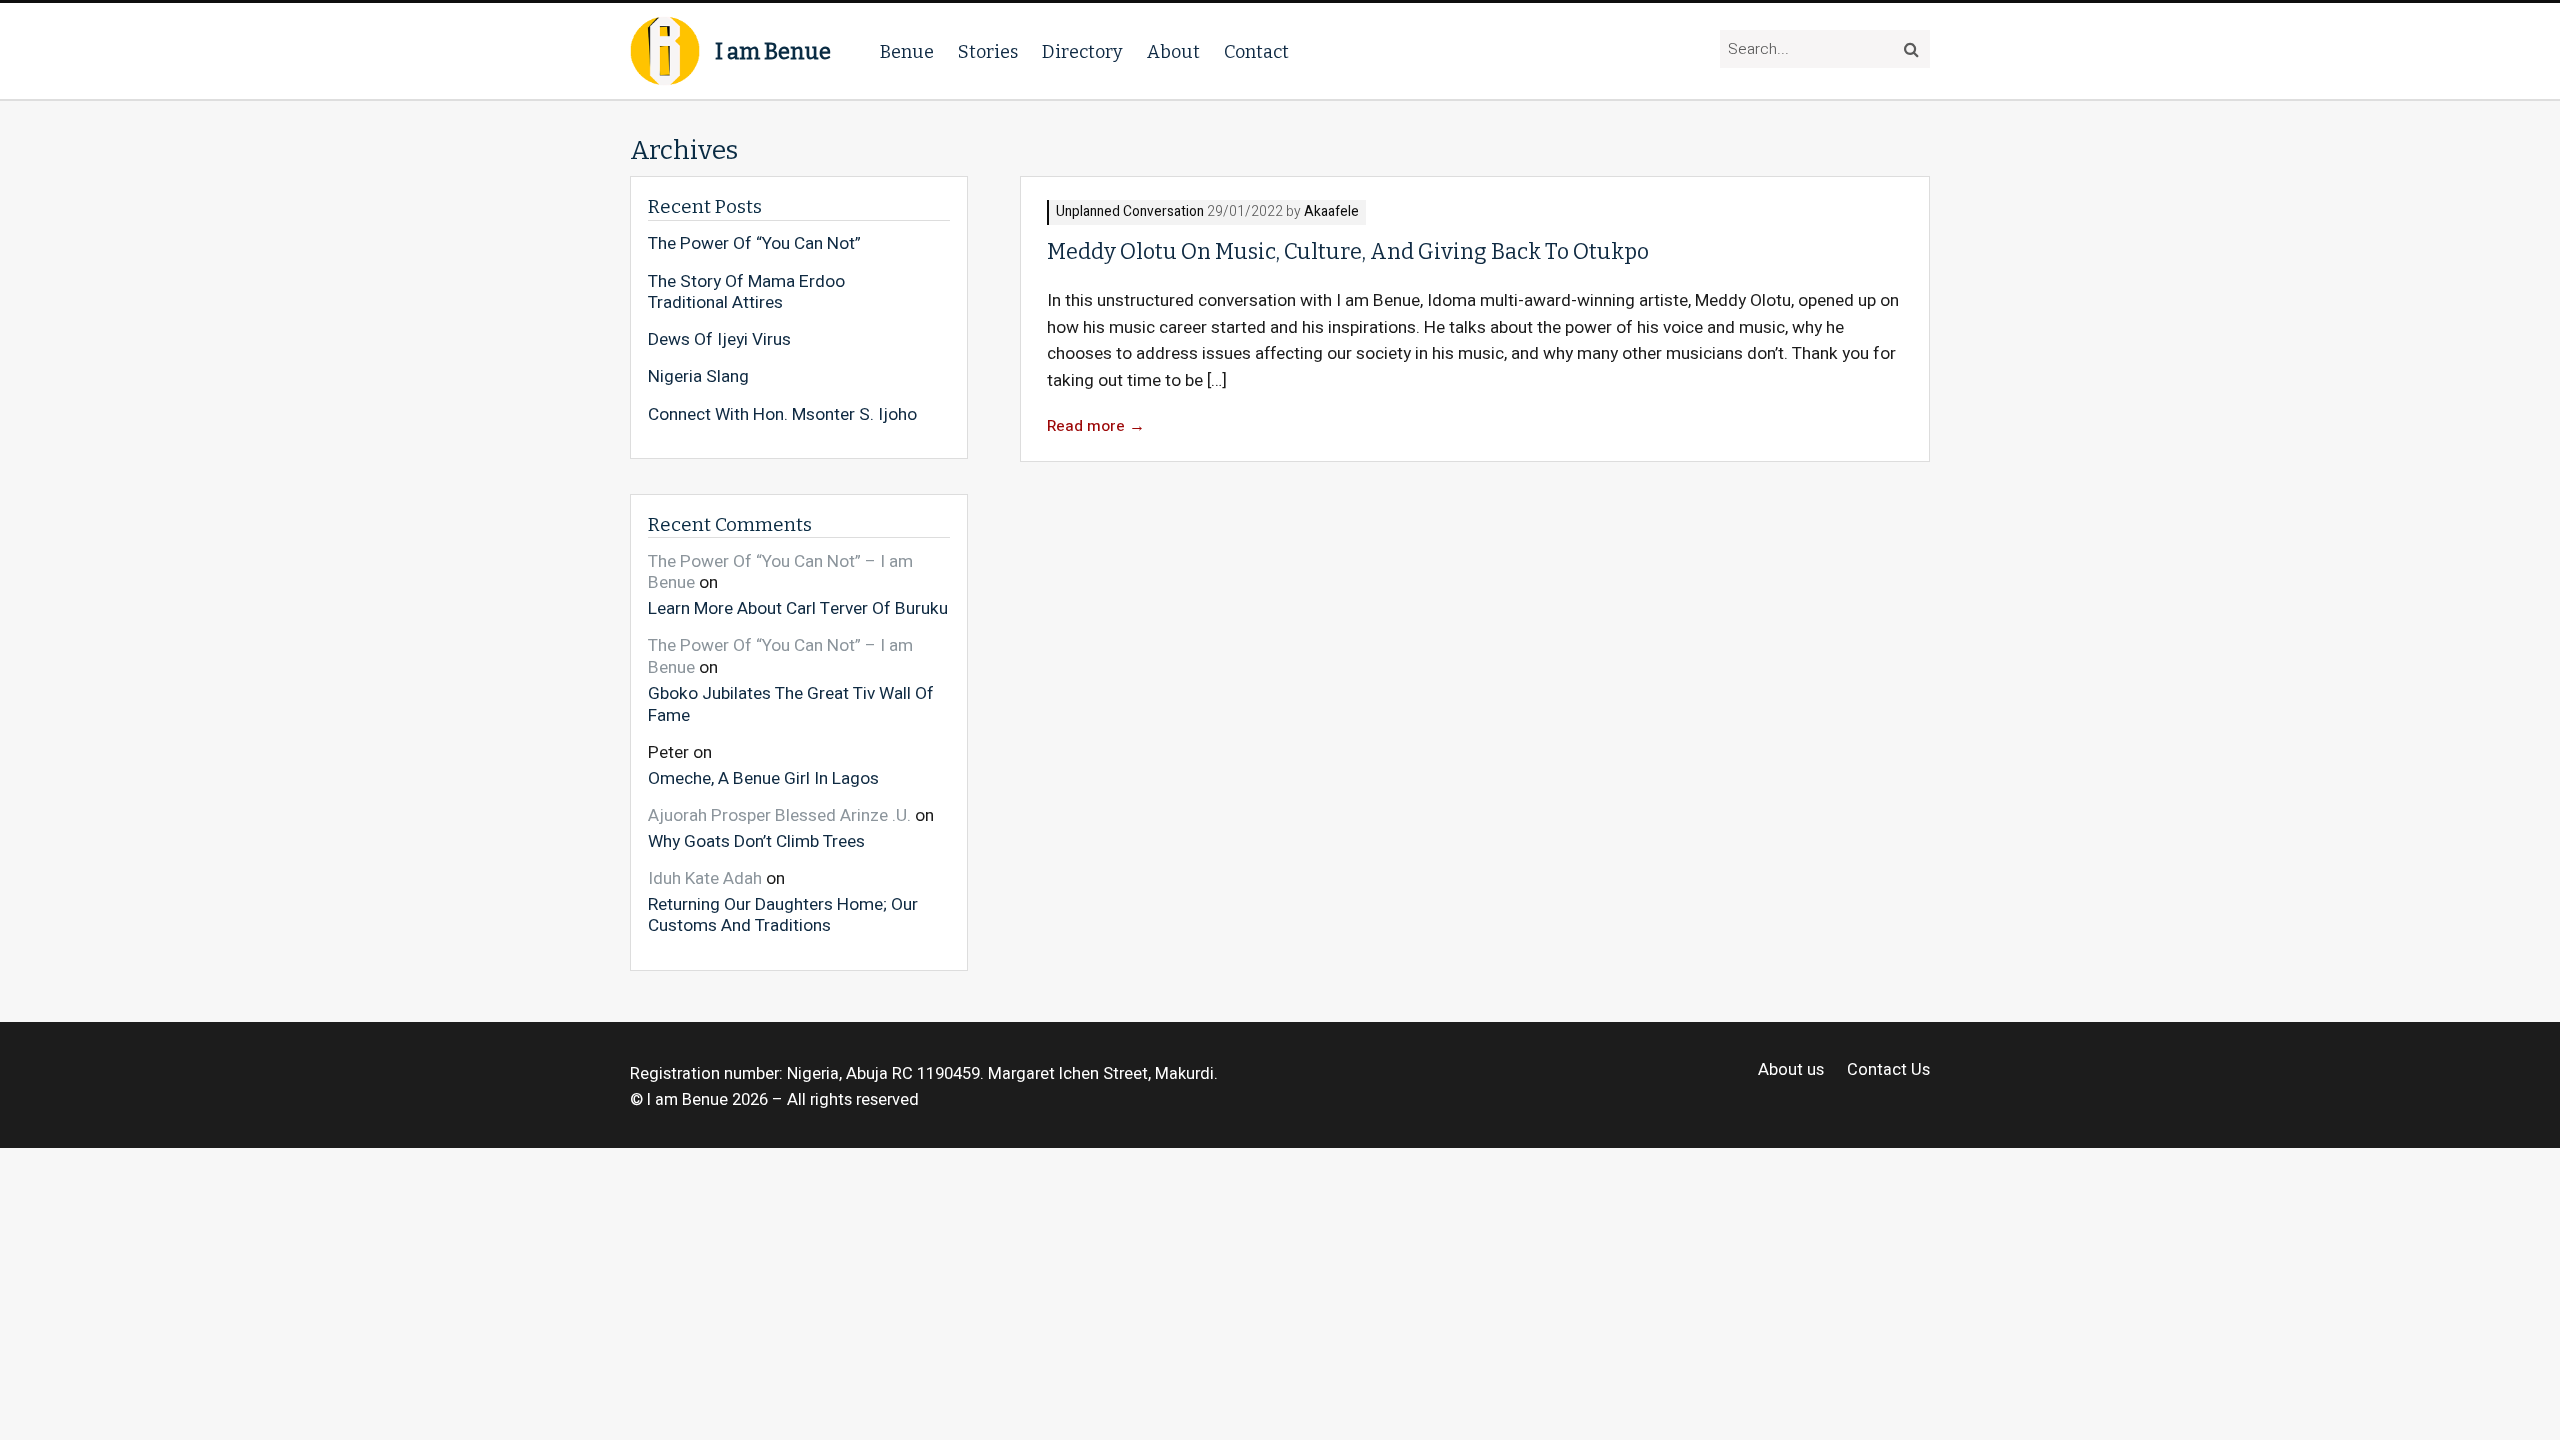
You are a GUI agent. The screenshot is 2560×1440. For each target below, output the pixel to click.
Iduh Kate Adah (705, 878)
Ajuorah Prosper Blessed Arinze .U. (779, 815)
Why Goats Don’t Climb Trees (756, 840)
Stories (988, 52)
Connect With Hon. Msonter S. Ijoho (782, 415)
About (1173, 52)
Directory (1082, 52)
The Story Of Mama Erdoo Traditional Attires (746, 292)
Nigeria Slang (698, 377)
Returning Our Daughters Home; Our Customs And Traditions (783, 914)
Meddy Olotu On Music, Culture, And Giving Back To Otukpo (1348, 252)
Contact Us (1888, 1070)
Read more (1096, 426)
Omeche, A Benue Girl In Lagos (763, 777)
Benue (907, 52)
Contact (1256, 52)
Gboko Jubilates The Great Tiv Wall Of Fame (791, 703)
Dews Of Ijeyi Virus (719, 340)
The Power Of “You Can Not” (754, 244)
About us (1791, 1070)
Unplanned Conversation (1130, 212)
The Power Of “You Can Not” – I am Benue (780, 572)
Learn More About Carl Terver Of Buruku (798, 608)
